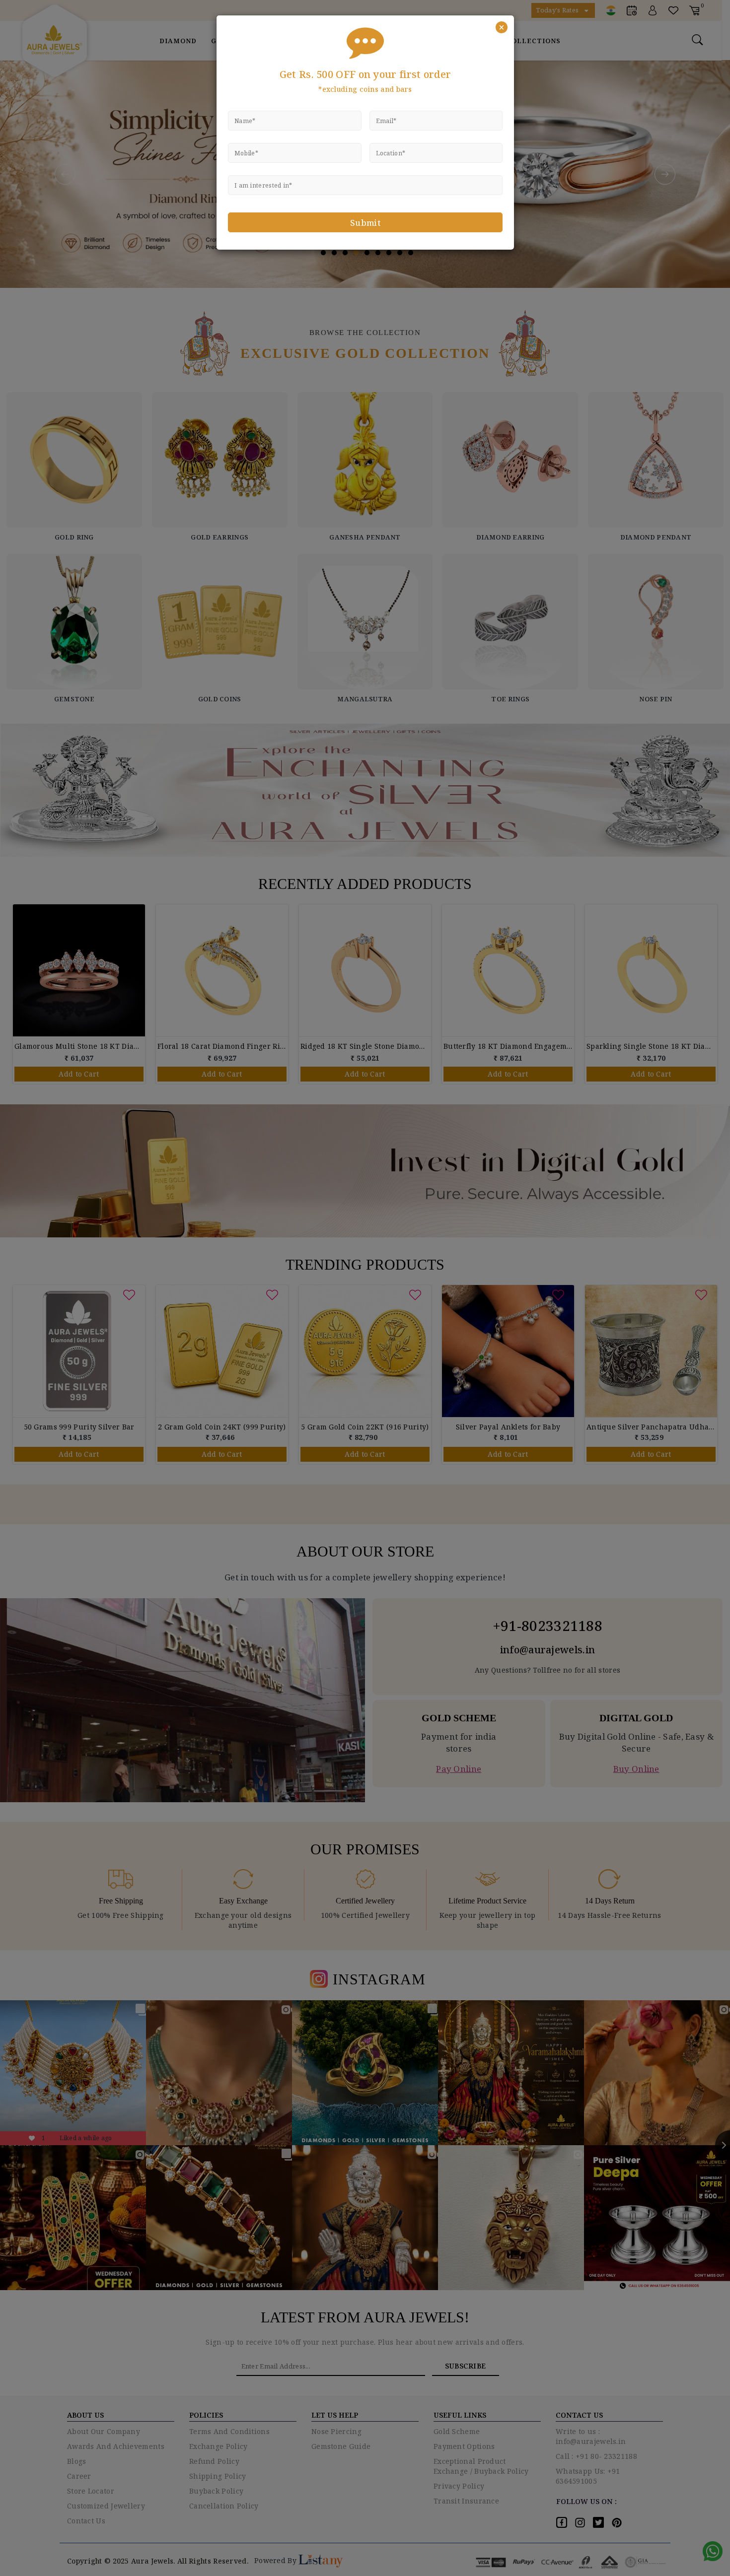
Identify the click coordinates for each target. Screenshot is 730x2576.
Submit (365, 223)
